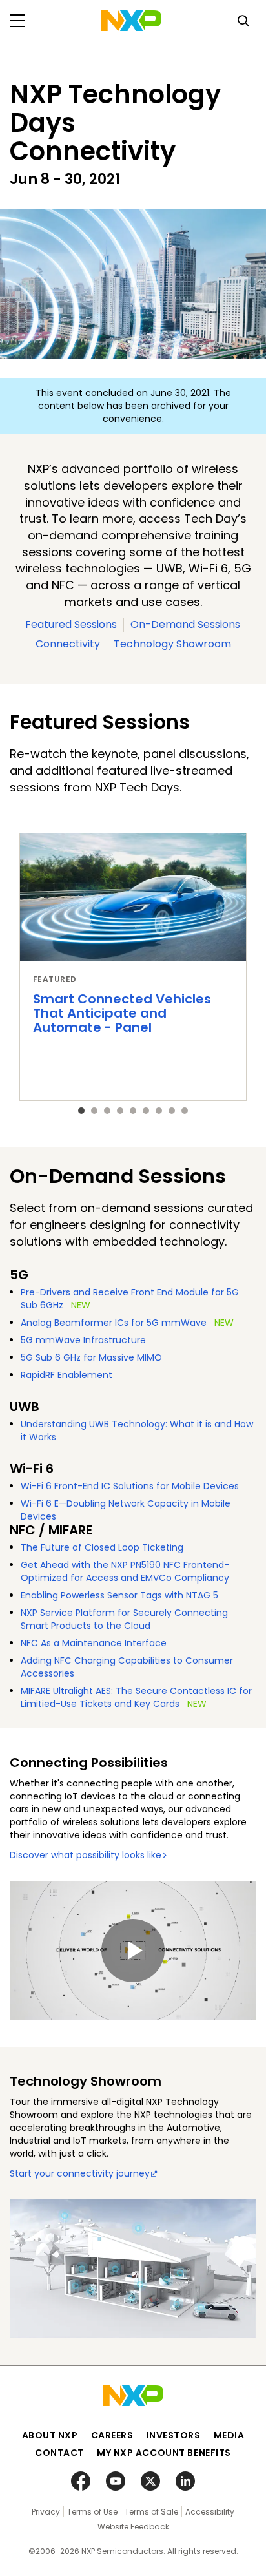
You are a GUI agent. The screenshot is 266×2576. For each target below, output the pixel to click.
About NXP (50, 2435)
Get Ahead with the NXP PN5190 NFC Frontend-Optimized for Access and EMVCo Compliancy (125, 1571)
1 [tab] (81, 1111)
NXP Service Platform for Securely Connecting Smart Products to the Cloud (124, 1619)
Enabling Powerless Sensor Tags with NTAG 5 (119, 1595)
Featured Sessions (71, 624)
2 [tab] (94, 1111)
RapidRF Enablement (66, 1375)
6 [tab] (146, 1111)
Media (229, 2435)
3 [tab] (107, 1111)
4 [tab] (120, 1111)
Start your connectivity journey (80, 2173)
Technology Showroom (172, 644)
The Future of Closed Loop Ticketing (102, 1547)
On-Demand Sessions (185, 624)
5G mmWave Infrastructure (83, 1340)
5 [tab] (133, 1111)
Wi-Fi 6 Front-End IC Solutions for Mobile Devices (130, 1486)
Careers (112, 2435)
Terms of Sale (151, 2512)
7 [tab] (159, 1111)
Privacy (46, 2512)
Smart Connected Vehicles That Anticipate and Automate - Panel (122, 1013)
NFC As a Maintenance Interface (94, 1643)
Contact (59, 2453)
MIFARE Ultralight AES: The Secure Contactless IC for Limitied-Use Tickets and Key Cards (136, 1697)
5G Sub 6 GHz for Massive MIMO (91, 1357)
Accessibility (210, 2512)
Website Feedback (133, 2527)
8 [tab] (172, 1111)
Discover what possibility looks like (86, 1855)
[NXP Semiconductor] (131, 21)
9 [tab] (185, 1111)
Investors (174, 2435)
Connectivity (68, 644)
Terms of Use (92, 2512)
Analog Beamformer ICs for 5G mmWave (114, 1323)
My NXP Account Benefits (164, 2453)
